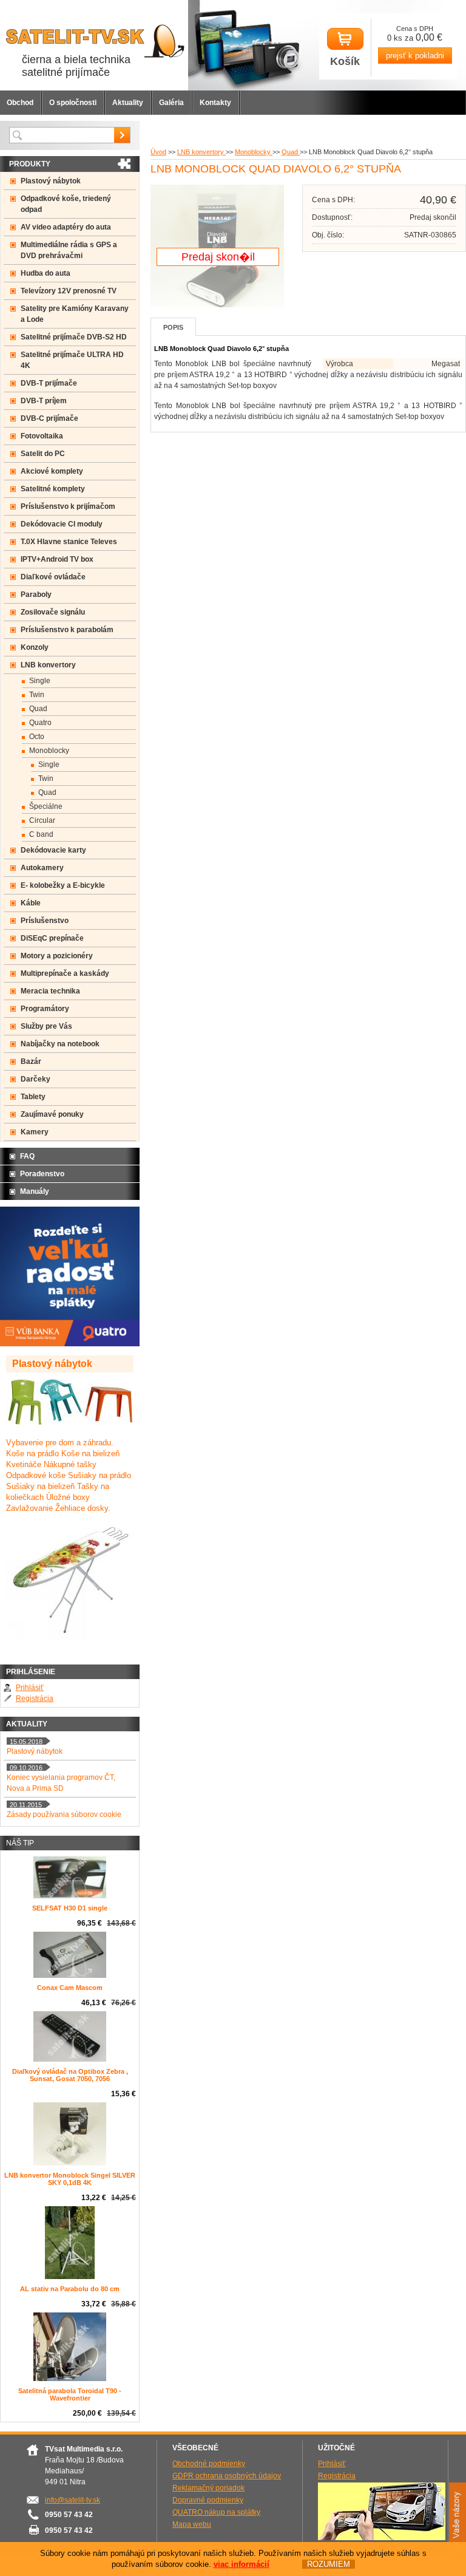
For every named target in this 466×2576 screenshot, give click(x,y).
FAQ (27, 1156)
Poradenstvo (42, 1174)
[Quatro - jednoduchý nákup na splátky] (70, 1344)
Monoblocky (254, 152)
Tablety (33, 1097)
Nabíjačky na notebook (60, 1044)
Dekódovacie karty (53, 850)
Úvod (158, 152)
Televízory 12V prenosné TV (69, 291)
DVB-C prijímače (49, 418)
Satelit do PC (43, 454)
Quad (291, 152)
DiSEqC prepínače (52, 938)
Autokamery (42, 868)
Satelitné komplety (53, 489)
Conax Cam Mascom (70, 1988)
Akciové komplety (52, 471)
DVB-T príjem (44, 401)
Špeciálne (46, 806)
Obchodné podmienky (209, 2464)
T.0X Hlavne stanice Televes (69, 542)
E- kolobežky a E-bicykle (63, 885)
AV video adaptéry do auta (66, 227)
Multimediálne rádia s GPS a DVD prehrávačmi (69, 250)
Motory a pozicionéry (57, 956)
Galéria (171, 103)
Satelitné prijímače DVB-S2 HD (74, 337)
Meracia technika (50, 991)
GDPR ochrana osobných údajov (227, 2476)
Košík (345, 61)
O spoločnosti (73, 103)
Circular (42, 820)
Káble (31, 903)
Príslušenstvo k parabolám (67, 630)
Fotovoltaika (42, 436)
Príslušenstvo (45, 921)
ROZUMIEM (329, 2564)
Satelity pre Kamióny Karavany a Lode (75, 314)
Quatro (40, 723)
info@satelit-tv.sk (73, 2500)
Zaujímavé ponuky (52, 1114)
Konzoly (35, 647)
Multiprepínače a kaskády (65, 973)
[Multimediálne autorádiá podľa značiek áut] (382, 2538)
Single (40, 681)
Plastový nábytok (51, 181)
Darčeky (35, 1079)
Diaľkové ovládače (53, 577)
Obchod (20, 103)
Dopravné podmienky (208, 2500)
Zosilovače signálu (53, 612)
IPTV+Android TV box (57, 559)
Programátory (45, 1009)
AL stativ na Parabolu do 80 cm (70, 2289)
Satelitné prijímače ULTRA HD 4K (72, 360)
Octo (37, 737)
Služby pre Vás (46, 1026)
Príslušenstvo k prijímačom (68, 506)
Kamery (35, 1132)
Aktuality (128, 103)
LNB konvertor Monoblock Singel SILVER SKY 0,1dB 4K (70, 2179)
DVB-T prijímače (49, 383)
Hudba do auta (46, 273)
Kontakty (215, 103)
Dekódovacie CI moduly (62, 524)
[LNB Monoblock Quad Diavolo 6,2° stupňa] (217, 305)
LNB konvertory (201, 152)
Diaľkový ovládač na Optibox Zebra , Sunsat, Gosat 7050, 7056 (70, 2075)
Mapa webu (192, 2524)
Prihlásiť (30, 1688)
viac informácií (241, 2564)
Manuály (35, 1191)
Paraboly (36, 595)
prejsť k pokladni (415, 56)
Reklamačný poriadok (208, 2488)
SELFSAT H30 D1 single (70, 1908)
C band (41, 834)
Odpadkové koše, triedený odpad (66, 204)
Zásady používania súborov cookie (64, 1814)
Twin (37, 695)
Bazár (31, 1061)
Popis (173, 327)
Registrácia (35, 1699)
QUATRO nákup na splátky (216, 2512)
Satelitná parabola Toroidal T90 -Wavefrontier (70, 2394)
